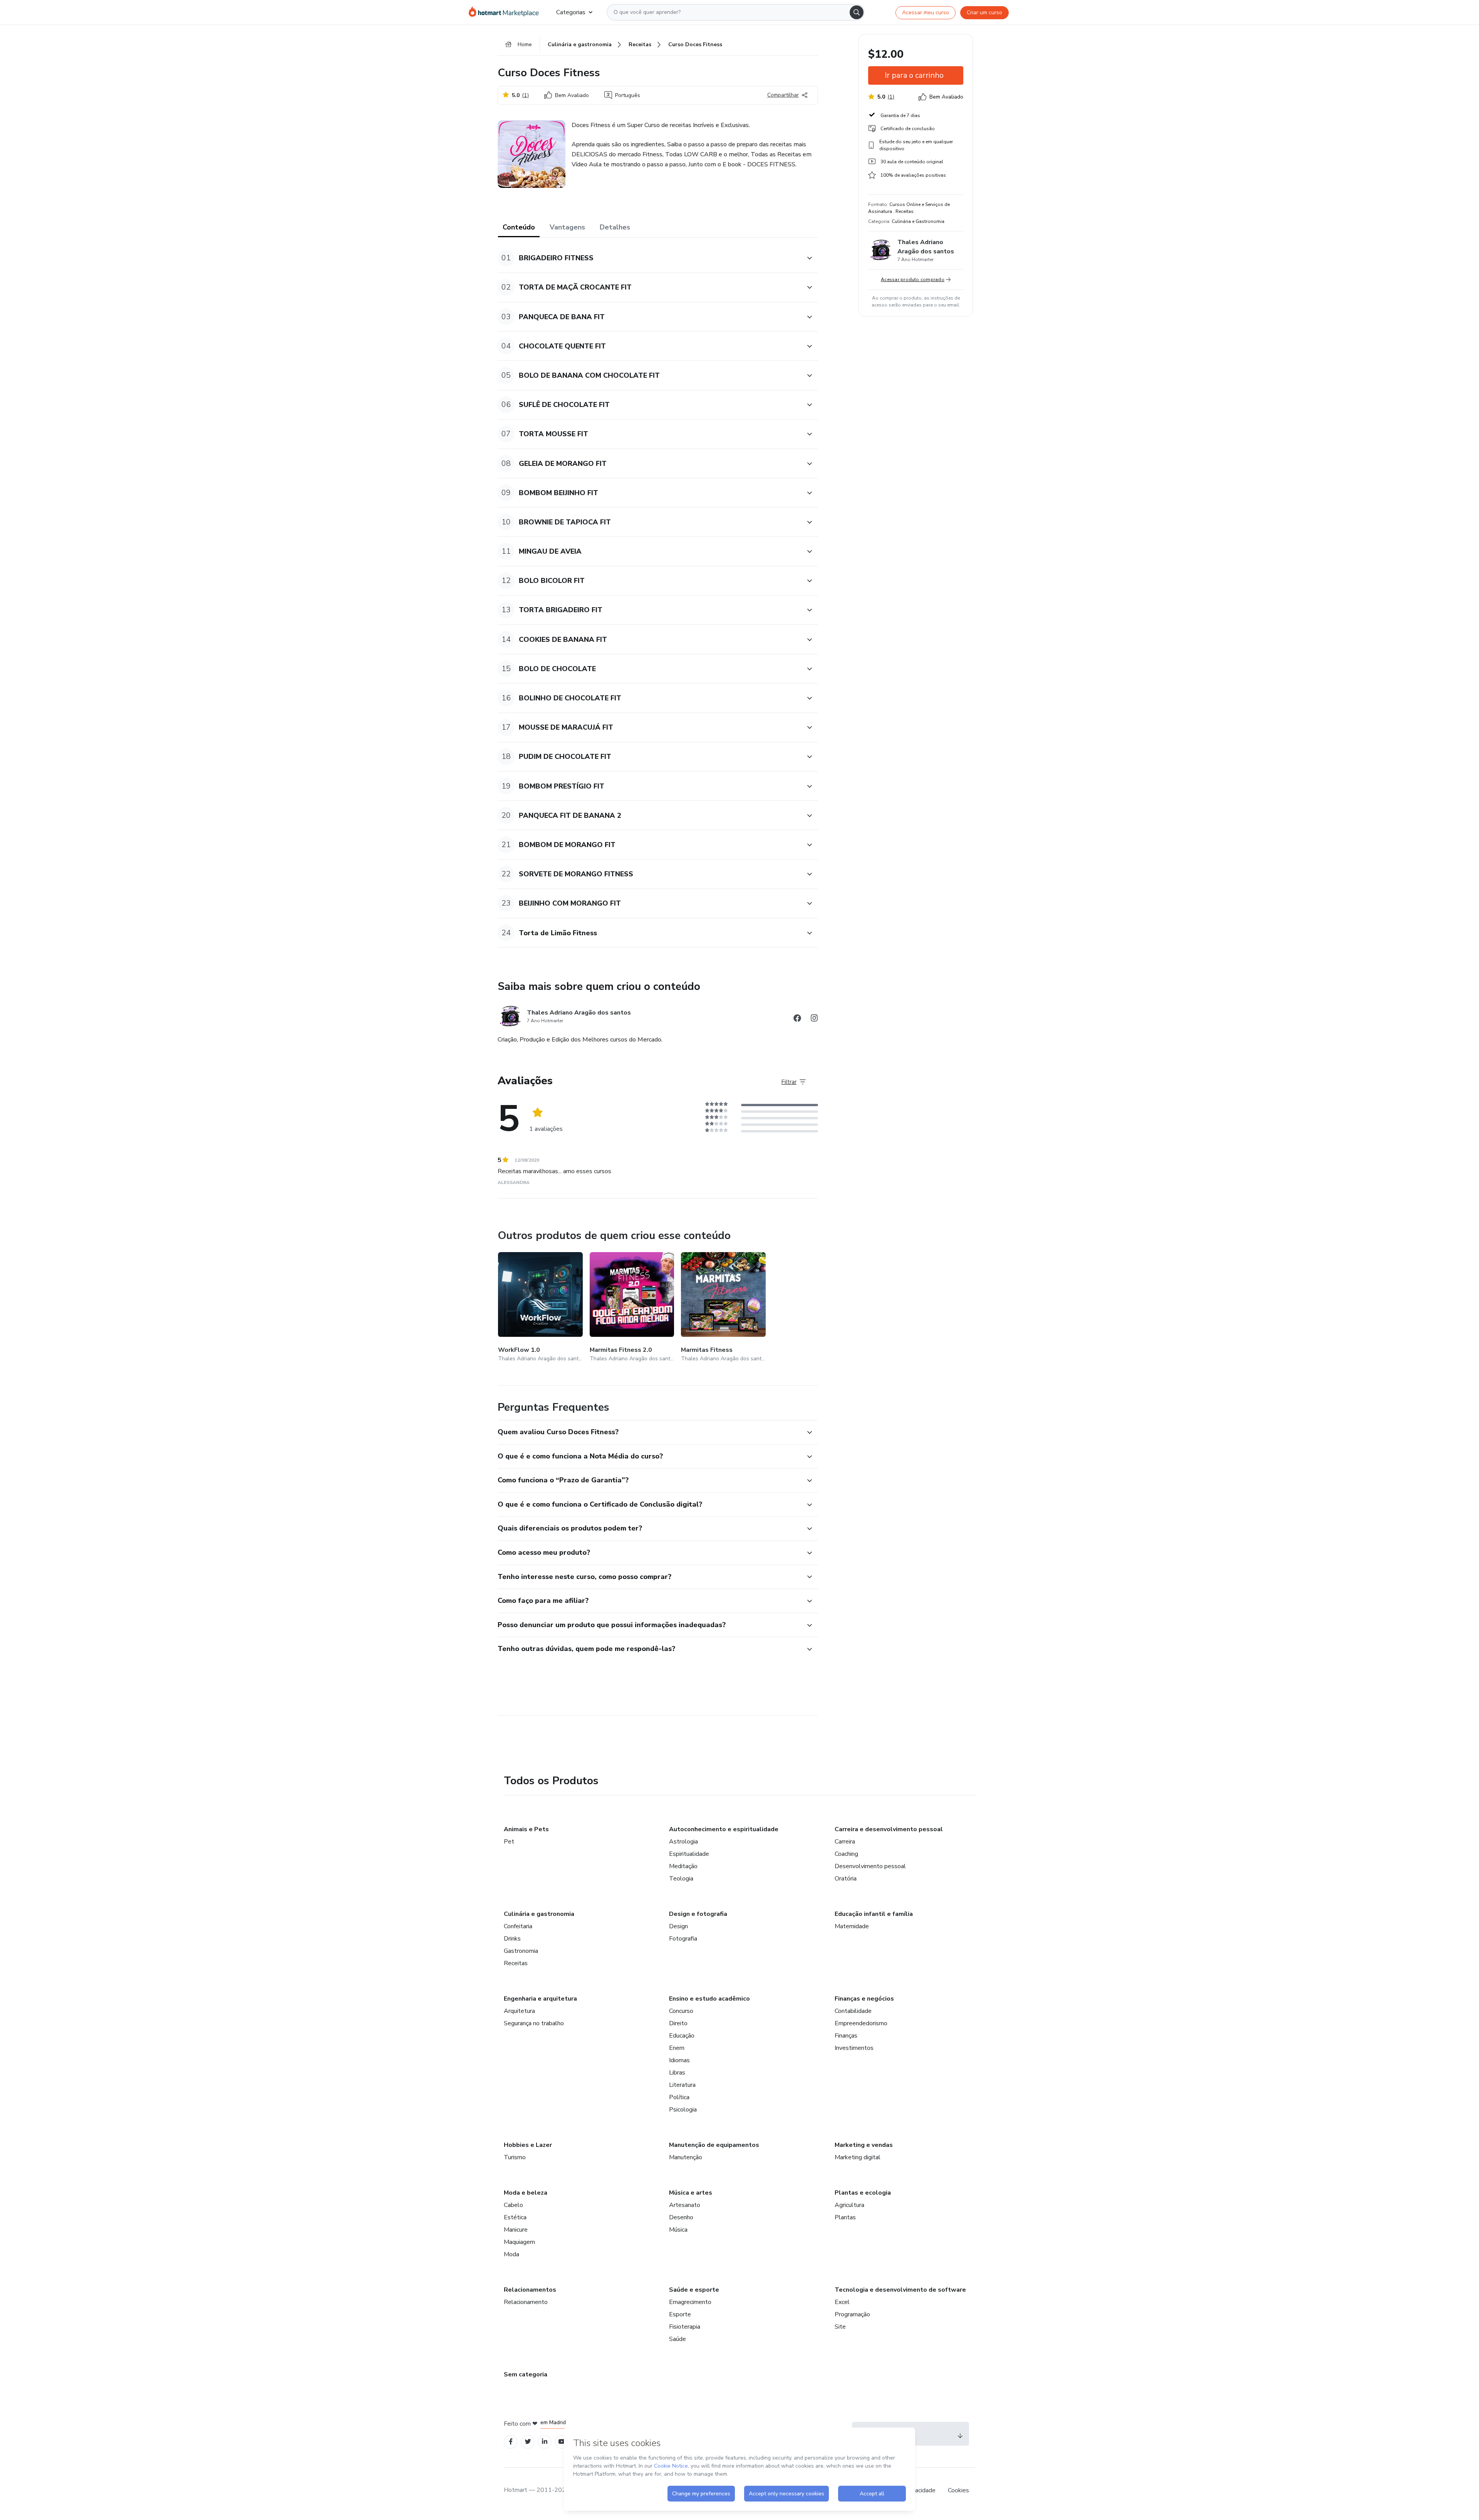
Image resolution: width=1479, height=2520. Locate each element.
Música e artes (691, 2193)
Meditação (683, 1866)
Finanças (846, 2036)
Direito (678, 2023)
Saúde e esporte (694, 2290)
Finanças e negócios (864, 1999)
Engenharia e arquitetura (540, 1999)
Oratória (846, 1879)
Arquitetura (519, 2011)
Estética (515, 2217)
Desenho (681, 2217)
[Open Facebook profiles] (511, 2442)
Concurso (681, 2011)
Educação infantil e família (874, 1914)
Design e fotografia (698, 1914)
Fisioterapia (685, 2327)
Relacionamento (526, 2302)
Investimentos (854, 2048)
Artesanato (685, 2205)
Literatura (682, 2085)
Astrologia (683, 1842)
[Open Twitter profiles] (528, 2442)
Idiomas (679, 2060)
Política (679, 2097)
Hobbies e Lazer (528, 2145)
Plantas (845, 2217)
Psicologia (683, 2110)
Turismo (515, 2157)
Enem (677, 2048)
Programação (852, 2314)
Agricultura (849, 2205)
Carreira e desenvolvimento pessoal (889, 1829)
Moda (511, 2254)
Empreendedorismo (861, 2023)
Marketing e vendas (864, 2145)
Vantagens (567, 227)
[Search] (857, 12)
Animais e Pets (526, 1829)
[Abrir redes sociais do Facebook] (797, 1019)
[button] (649, 258)
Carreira (845, 1842)
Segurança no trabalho (534, 2023)
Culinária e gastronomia (539, 1914)
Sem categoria (526, 2374)
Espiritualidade (689, 1854)
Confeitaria (518, 1926)
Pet (509, 1842)
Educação (682, 2036)
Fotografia (683, 1939)
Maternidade (852, 1926)
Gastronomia (521, 1951)
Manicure (516, 2230)
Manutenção (686, 2157)
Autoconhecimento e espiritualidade (724, 1829)
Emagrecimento (690, 2302)
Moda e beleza (526, 2193)
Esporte (680, 2314)
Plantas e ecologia (863, 2193)
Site (840, 2327)
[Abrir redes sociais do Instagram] (814, 1019)
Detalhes (615, 227)
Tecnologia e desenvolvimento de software (900, 2290)
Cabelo (513, 2205)
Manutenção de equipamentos (714, 2145)
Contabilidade (853, 2011)
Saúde (677, 2339)
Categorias (571, 12)
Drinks (512, 1939)
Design (678, 1926)
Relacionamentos (530, 2290)
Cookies (958, 2490)
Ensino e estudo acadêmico (709, 1999)
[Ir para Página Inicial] (506, 12)
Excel (842, 2302)
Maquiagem (519, 2242)
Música (678, 2230)
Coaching (846, 1854)
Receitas (516, 1963)
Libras (677, 2073)
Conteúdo (519, 227)
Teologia (681, 1879)
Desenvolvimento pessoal (870, 1866)
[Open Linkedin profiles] (545, 2442)
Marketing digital (858, 2157)
